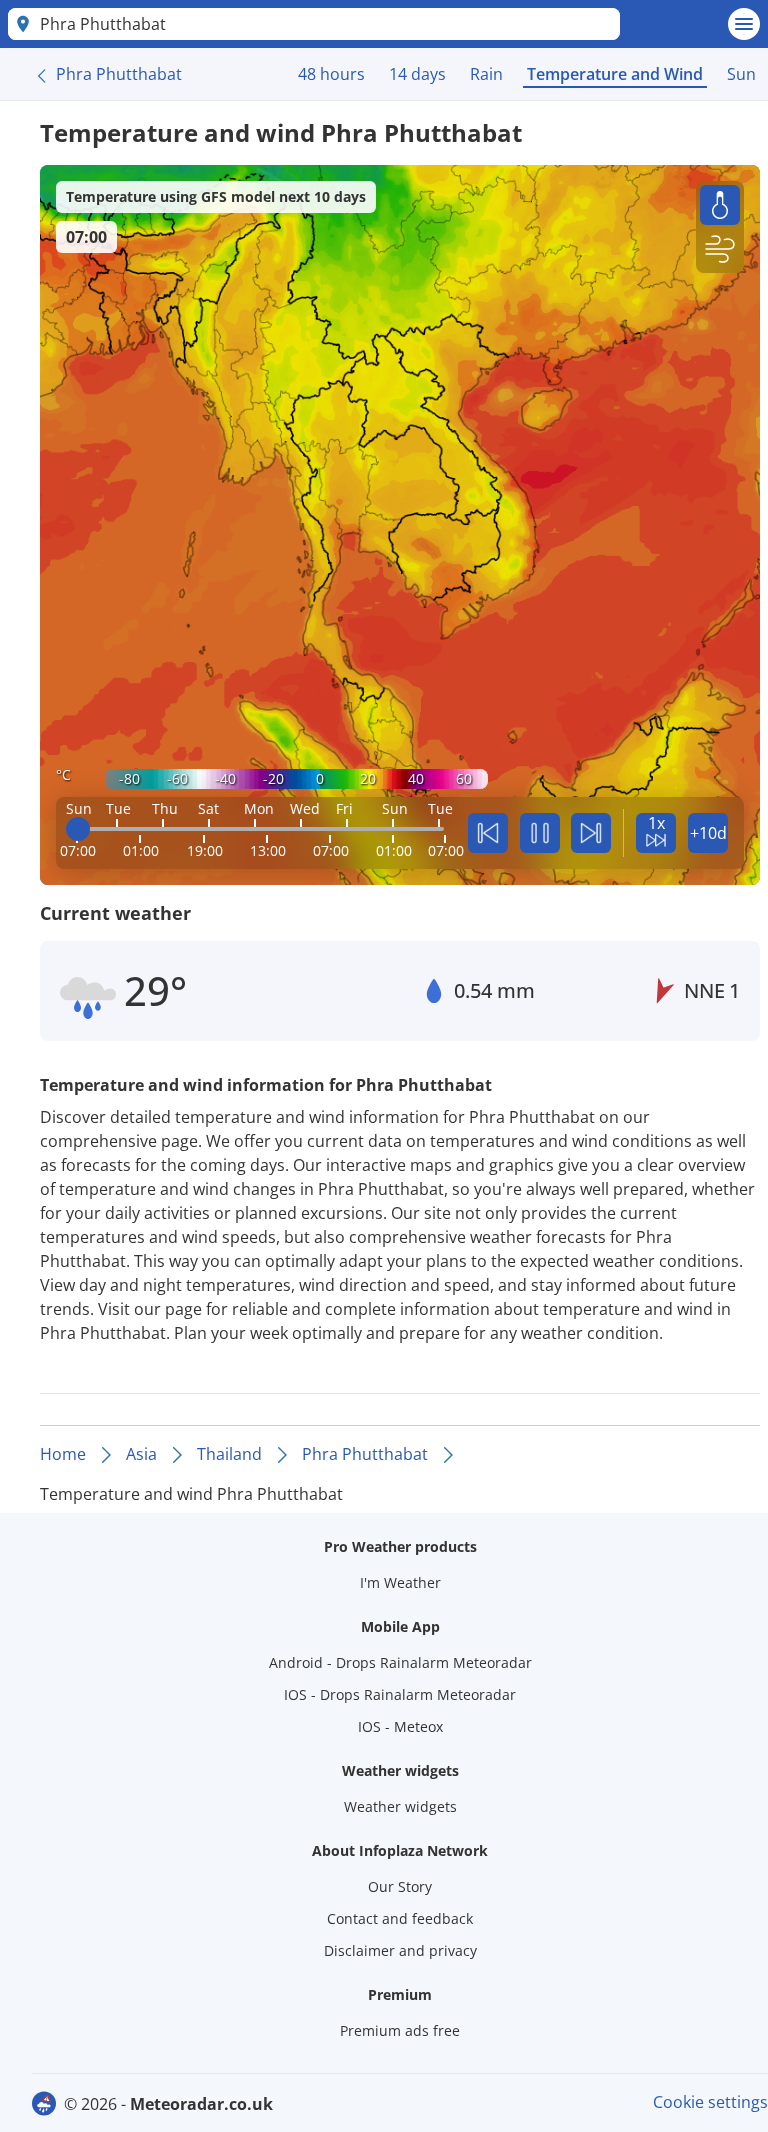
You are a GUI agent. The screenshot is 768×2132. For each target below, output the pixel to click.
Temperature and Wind (615, 74)
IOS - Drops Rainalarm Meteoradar (400, 1694)
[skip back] (488, 833)
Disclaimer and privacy (400, 1950)
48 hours (331, 74)
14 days (417, 74)
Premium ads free (400, 2030)
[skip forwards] (591, 833)
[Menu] (744, 24)
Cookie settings (710, 2102)
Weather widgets (400, 1806)
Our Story (400, 1886)
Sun (741, 74)
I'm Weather (400, 1582)
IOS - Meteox (400, 1726)
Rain (486, 74)
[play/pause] (540, 833)
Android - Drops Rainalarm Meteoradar (400, 1662)
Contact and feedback (400, 1918)
